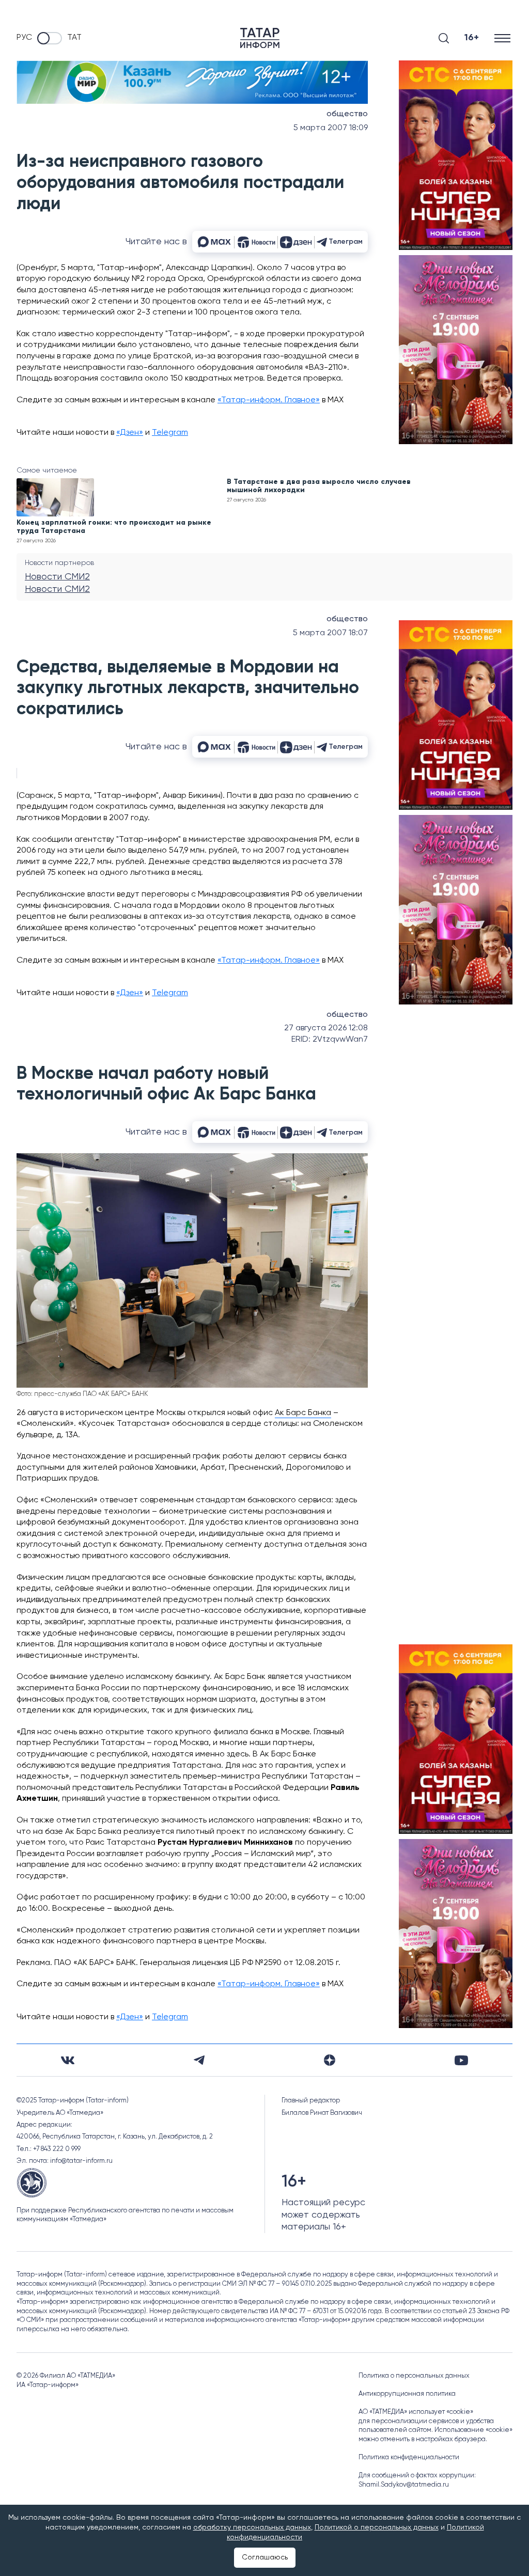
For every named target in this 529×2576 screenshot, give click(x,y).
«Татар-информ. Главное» (269, 400)
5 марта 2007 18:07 (330, 633)
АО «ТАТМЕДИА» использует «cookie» (416, 2412)
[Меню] (503, 38)
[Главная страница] (260, 38)
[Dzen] (330, 2060)
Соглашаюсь (265, 2557)
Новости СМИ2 (57, 577)
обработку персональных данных (252, 2527)
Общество (347, 114)
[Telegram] (199, 2060)
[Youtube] (461, 2060)
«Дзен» (130, 433)
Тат (74, 38)
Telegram (170, 433)
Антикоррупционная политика (407, 2394)
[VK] (68, 2060)
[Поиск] (444, 38)
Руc (24, 38)
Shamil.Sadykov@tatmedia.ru (404, 2485)
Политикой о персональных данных (377, 2527)
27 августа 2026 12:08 (326, 1028)
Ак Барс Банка (303, 1413)
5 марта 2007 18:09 (331, 128)
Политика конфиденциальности (409, 2457)
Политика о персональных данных (414, 2376)
